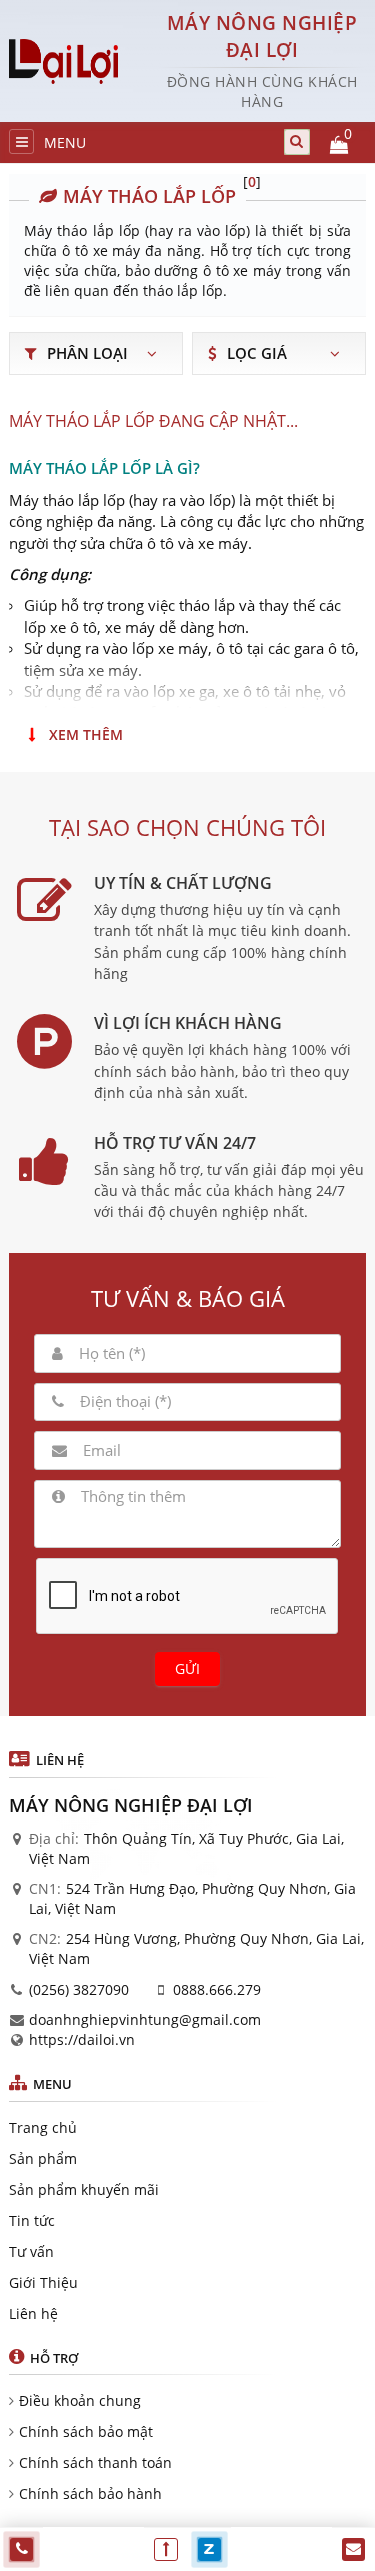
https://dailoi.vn (82, 2039)
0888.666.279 (217, 1989)
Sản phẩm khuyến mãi (84, 2189)
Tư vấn (31, 2251)
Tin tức (32, 2220)
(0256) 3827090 (79, 1989)
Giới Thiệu (43, 2282)
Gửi (187, 1668)
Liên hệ (33, 2313)
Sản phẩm (43, 2158)
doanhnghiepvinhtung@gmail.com (145, 2019)
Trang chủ (43, 2127)
